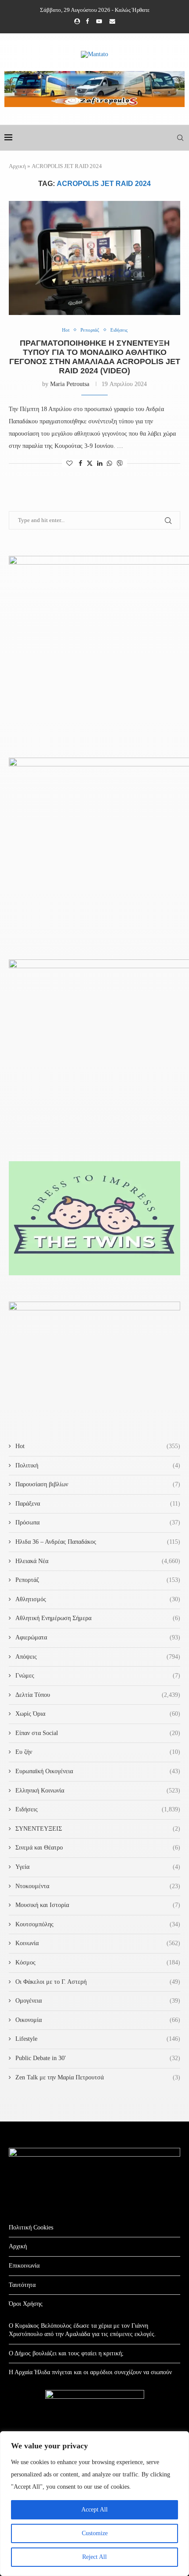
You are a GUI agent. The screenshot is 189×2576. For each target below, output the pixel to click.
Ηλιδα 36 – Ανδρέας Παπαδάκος (98, 1542)
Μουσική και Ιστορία (98, 1905)
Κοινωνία (98, 1943)
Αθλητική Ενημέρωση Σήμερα (98, 1618)
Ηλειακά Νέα (98, 1561)
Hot (98, 1446)
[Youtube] (99, 21)
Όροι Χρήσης (26, 2304)
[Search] (180, 138)
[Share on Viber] (120, 463)
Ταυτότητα (22, 2285)
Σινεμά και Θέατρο (98, 1848)
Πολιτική (98, 1465)
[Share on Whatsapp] (109, 464)
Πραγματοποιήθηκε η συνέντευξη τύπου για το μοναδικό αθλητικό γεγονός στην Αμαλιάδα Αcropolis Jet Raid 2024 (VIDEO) (95, 357)
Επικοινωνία (24, 2266)
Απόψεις (98, 1657)
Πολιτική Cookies (31, 2227)
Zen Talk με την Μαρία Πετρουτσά (98, 2077)
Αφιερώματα (98, 1637)
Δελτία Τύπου (98, 1695)
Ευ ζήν (98, 1752)
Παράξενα (98, 1504)
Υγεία (98, 1867)
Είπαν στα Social (98, 1733)
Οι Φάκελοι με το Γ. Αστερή (98, 1982)
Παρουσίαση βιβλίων (98, 1484)
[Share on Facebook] (80, 464)
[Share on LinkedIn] (100, 464)
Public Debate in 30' (98, 2058)
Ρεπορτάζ (98, 1580)
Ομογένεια (98, 2001)
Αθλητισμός (98, 1599)
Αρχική (17, 166)
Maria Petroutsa (70, 384)
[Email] (112, 21)
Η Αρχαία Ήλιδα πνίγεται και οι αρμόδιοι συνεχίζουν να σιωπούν (90, 2372)
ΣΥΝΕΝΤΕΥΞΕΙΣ (98, 1829)
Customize (95, 2533)
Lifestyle (98, 2039)
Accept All (94, 2510)
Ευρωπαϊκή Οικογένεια (98, 1771)
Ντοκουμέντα (98, 1886)
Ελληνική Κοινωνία (98, 1791)
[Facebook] (87, 21)
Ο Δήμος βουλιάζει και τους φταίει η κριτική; (66, 2353)
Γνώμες (98, 1676)
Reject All (94, 2557)
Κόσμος (98, 1962)
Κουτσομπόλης (98, 1924)
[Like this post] (69, 464)
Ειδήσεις (98, 1809)
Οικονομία (98, 2020)
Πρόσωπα (98, 1522)
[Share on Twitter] (90, 463)
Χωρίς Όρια (98, 1714)
